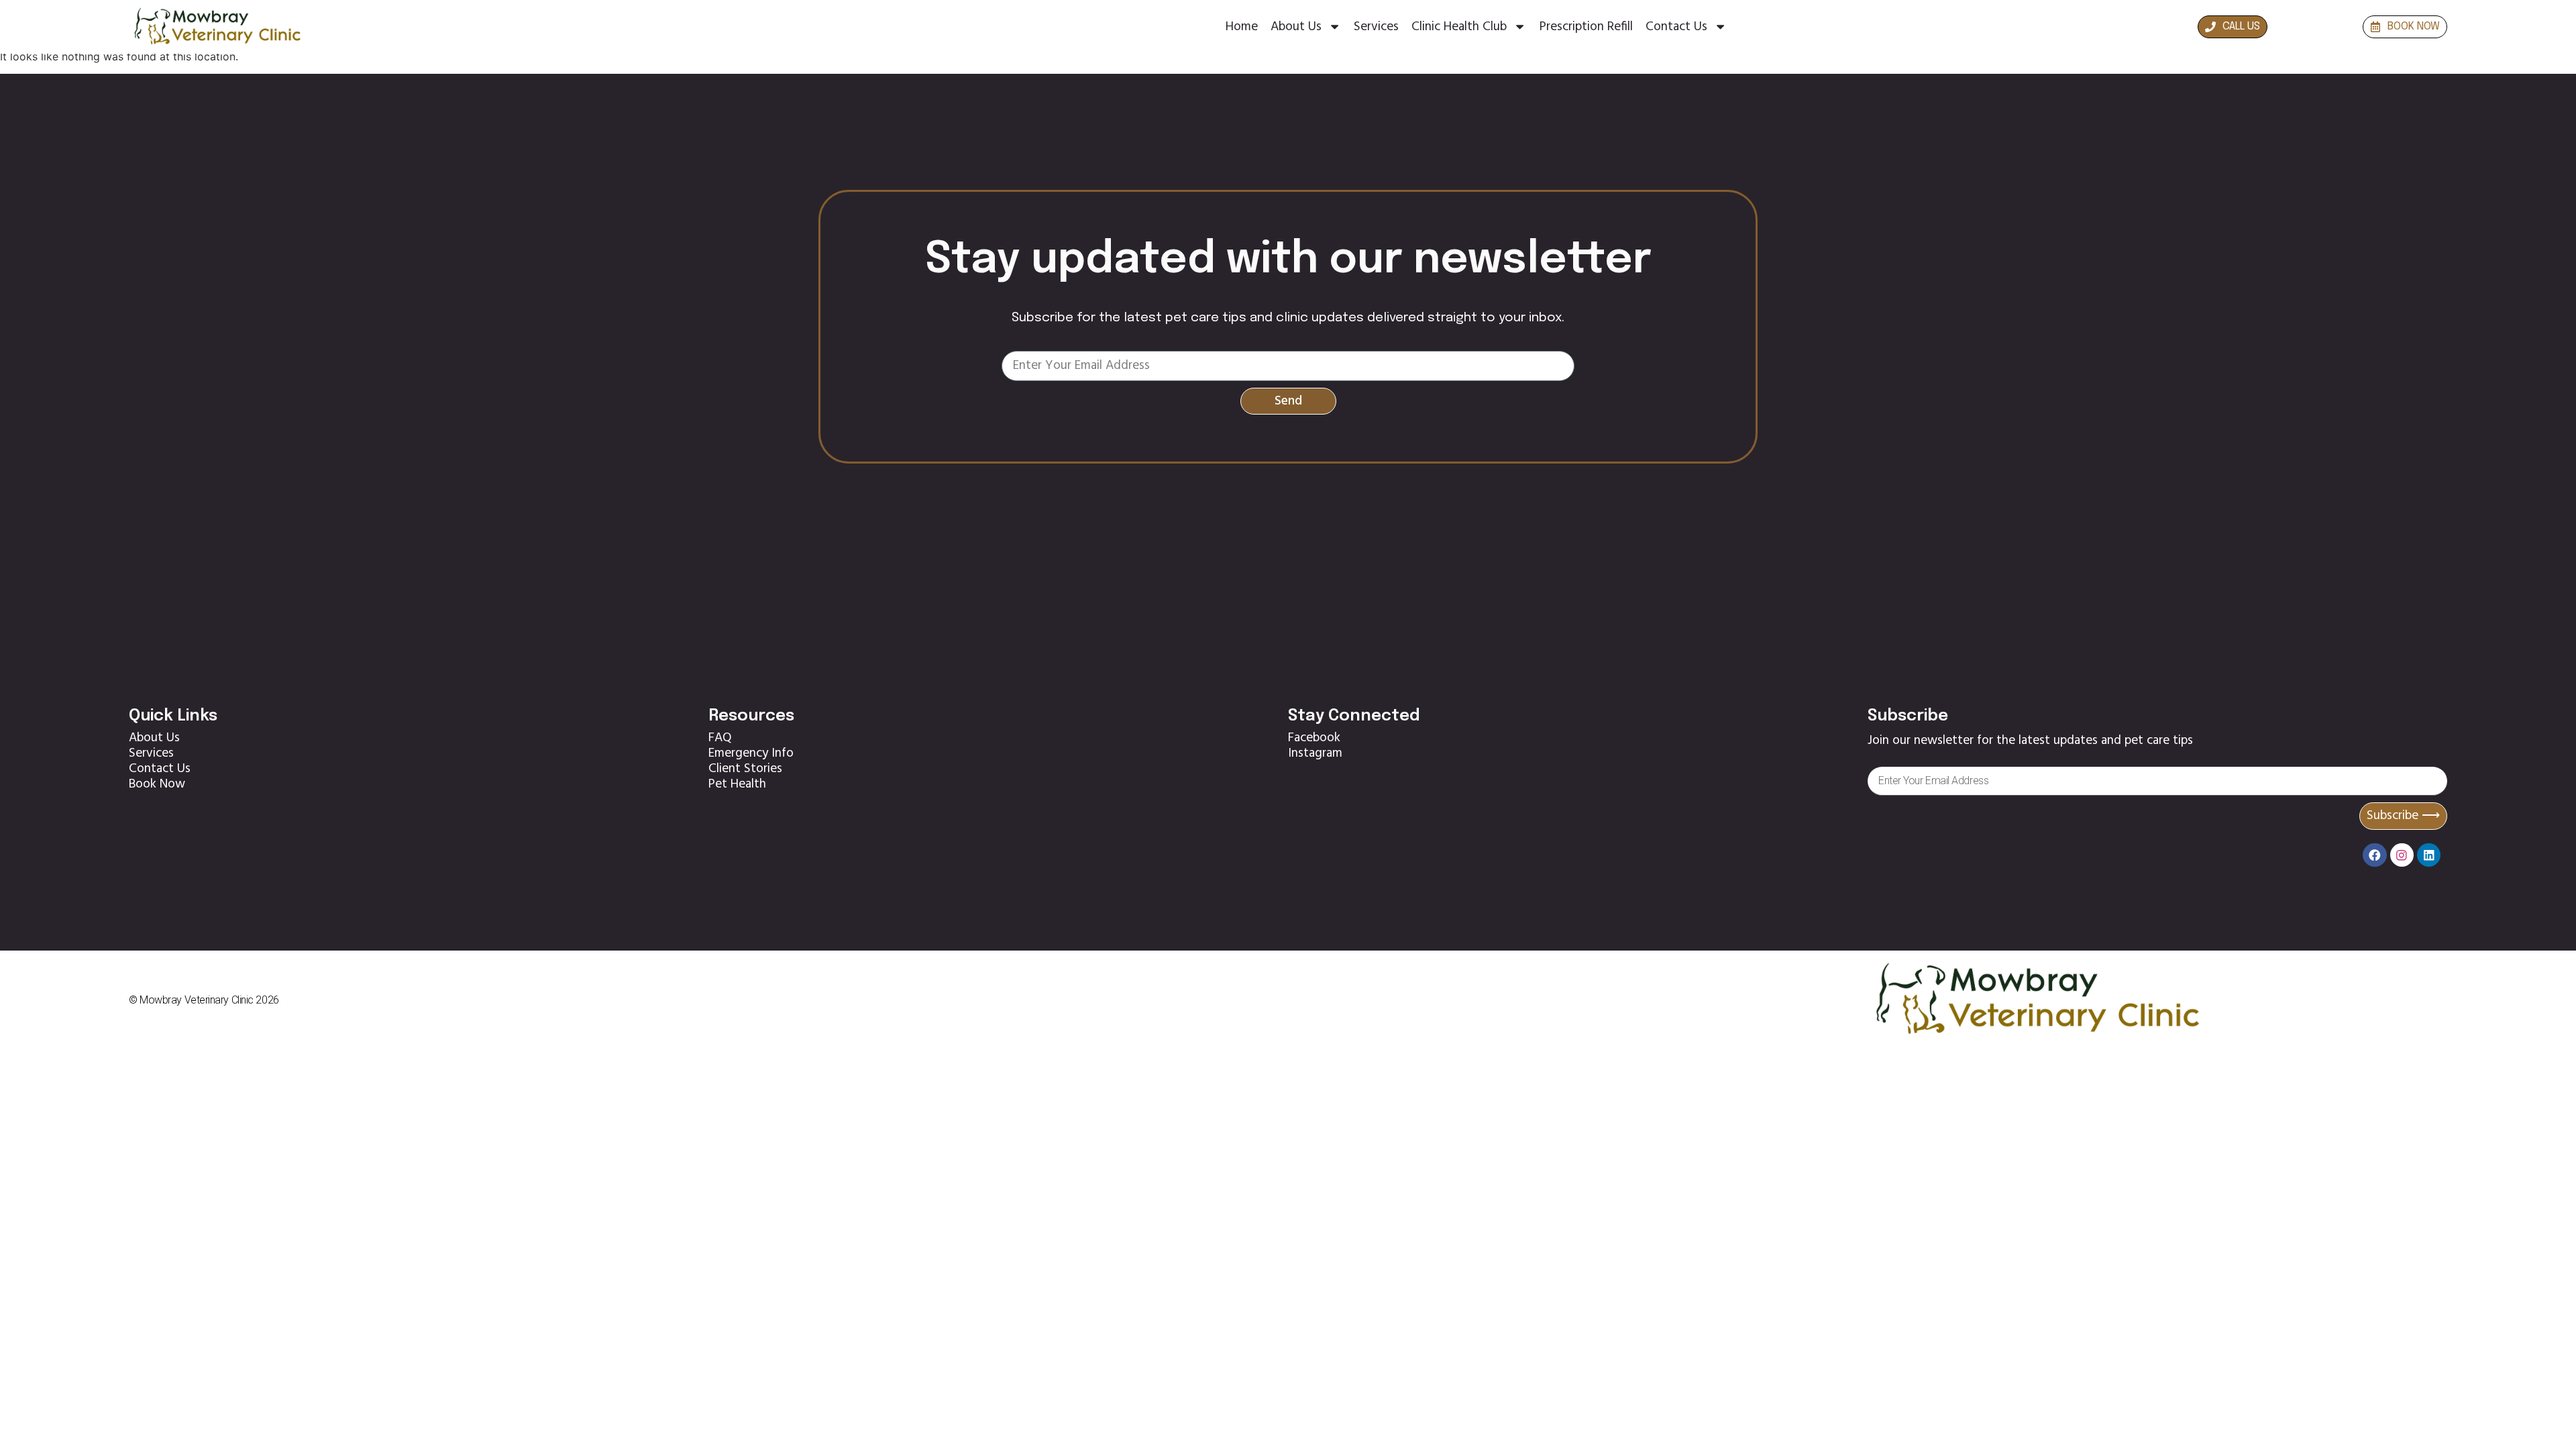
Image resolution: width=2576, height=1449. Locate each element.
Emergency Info (751, 753)
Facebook (1314, 738)
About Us (1296, 27)
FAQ (720, 738)
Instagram (1315, 753)
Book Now (157, 784)
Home (1242, 27)
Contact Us (1676, 27)
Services (1376, 27)
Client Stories (745, 769)
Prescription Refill (1586, 27)
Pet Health (737, 784)
